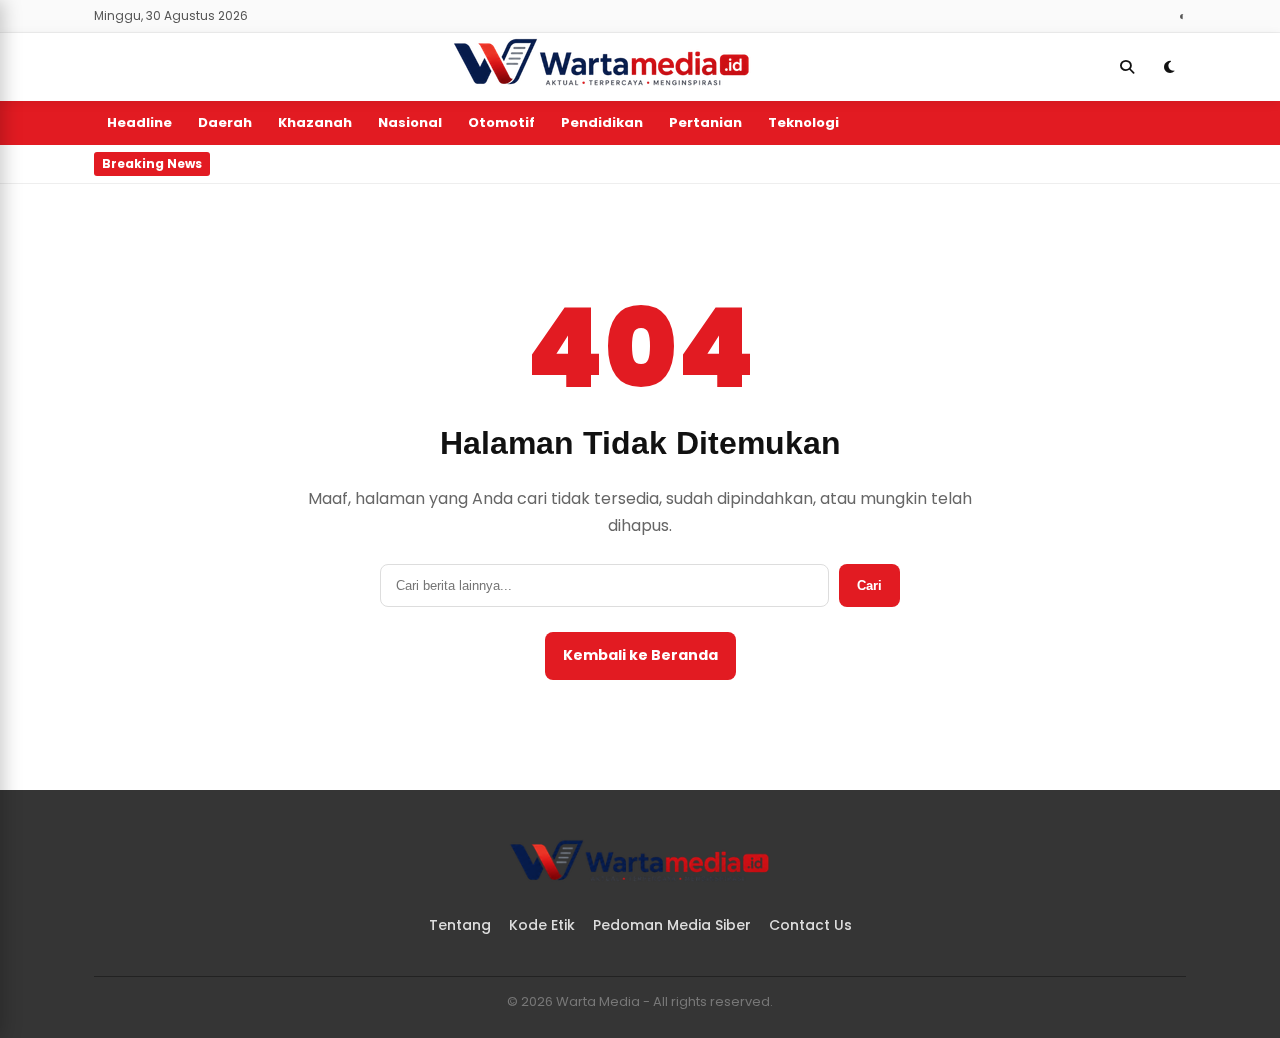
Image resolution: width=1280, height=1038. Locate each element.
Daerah (225, 122)
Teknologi (803, 122)
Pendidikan (602, 122)
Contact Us (810, 925)
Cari (869, 585)
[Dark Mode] (1169, 67)
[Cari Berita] (1127, 67)
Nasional (410, 122)
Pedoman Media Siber (672, 925)
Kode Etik (542, 925)
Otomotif (501, 122)
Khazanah (315, 122)
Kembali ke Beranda (640, 655)
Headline (139, 122)
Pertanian (705, 122)
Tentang (460, 925)
